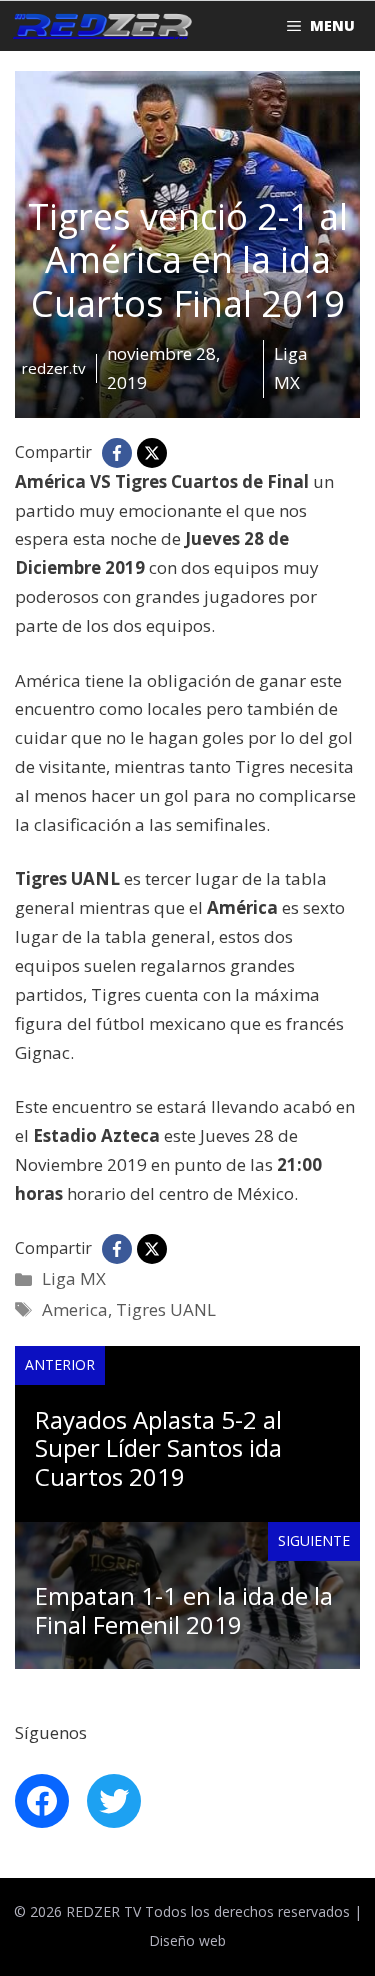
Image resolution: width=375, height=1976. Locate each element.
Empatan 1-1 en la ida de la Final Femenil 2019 (184, 1610)
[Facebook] (117, 453)
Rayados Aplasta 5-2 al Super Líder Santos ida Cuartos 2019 (158, 1448)
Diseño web (187, 1940)
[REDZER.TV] (101, 26)
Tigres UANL (166, 1309)
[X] (152, 453)
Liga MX (74, 1278)
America (75, 1309)
